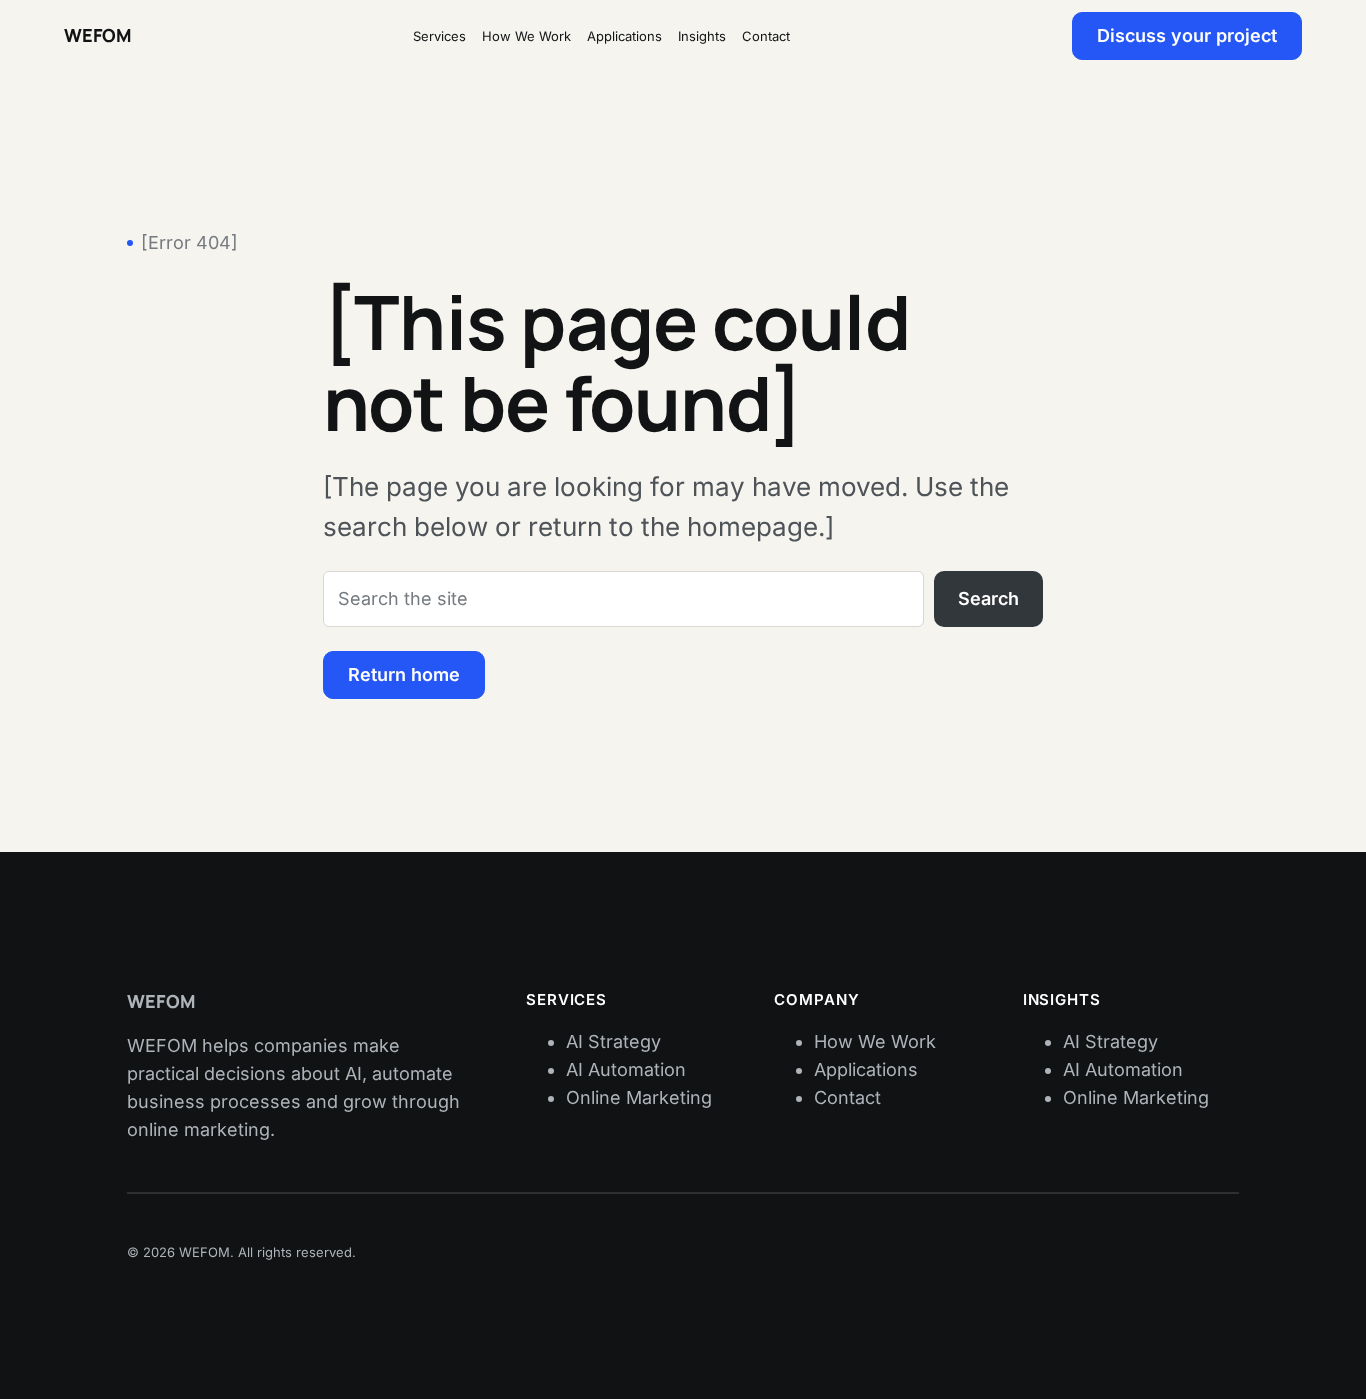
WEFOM (97, 35)
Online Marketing (639, 1097)
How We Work (875, 1041)
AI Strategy (613, 1041)
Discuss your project (1187, 35)
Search (988, 598)
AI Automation (626, 1069)
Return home (404, 674)
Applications (866, 1069)
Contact (847, 1097)
